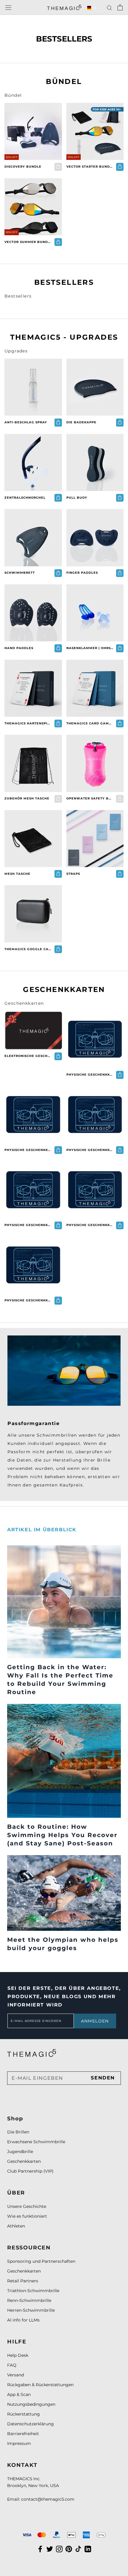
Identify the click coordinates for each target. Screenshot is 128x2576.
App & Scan (19, 2394)
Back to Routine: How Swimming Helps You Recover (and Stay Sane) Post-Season (62, 1835)
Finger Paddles (82, 573)
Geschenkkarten (24, 2161)
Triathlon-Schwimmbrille (33, 2291)
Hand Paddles (19, 648)
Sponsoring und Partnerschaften (41, 2261)
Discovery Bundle (23, 167)
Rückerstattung (24, 2414)
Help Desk (18, 2355)
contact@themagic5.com (48, 2499)
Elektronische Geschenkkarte (28, 1056)
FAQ (12, 2365)
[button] (94, 8)
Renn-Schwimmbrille (29, 2300)
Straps (73, 874)
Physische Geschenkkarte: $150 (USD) (90, 1225)
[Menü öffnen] (8, 7)
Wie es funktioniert (27, 2216)
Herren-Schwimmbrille (31, 2310)
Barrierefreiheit (23, 2434)
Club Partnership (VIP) (30, 2171)
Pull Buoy (77, 498)
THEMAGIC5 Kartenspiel (28, 723)
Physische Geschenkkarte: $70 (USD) (28, 1150)
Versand (15, 2375)
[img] (32, 2053)
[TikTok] (78, 2549)
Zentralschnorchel (25, 498)
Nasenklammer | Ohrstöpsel (90, 648)
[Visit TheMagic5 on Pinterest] (69, 2549)
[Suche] (110, 8)
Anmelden (95, 2021)
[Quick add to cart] (120, 167)
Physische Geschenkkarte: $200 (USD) (28, 1300)
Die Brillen (18, 2132)
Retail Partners (23, 2281)
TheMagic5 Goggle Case (28, 949)
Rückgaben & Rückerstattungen (40, 2385)
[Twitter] (50, 2549)
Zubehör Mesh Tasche (27, 798)
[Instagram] (59, 2549)
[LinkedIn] (88, 2549)
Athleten (16, 2226)
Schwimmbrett (20, 573)
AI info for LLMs (23, 2320)
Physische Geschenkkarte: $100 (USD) (28, 1225)
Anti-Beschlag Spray (26, 422)
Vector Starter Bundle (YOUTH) (90, 167)
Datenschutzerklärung (31, 2424)
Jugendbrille (20, 2152)
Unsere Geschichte (27, 2206)
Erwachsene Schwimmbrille (36, 2142)
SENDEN (103, 2078)
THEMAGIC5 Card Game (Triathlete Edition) (90, 723)
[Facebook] (40, 2549)
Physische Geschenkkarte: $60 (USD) (90, 1075)
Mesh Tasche (17, 874)
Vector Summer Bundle (28, 242)
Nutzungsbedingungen (31, 2404)
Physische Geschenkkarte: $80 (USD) (90, 1150)
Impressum (19, 2443)
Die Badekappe (81, 422)
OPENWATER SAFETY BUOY (90, 798)
